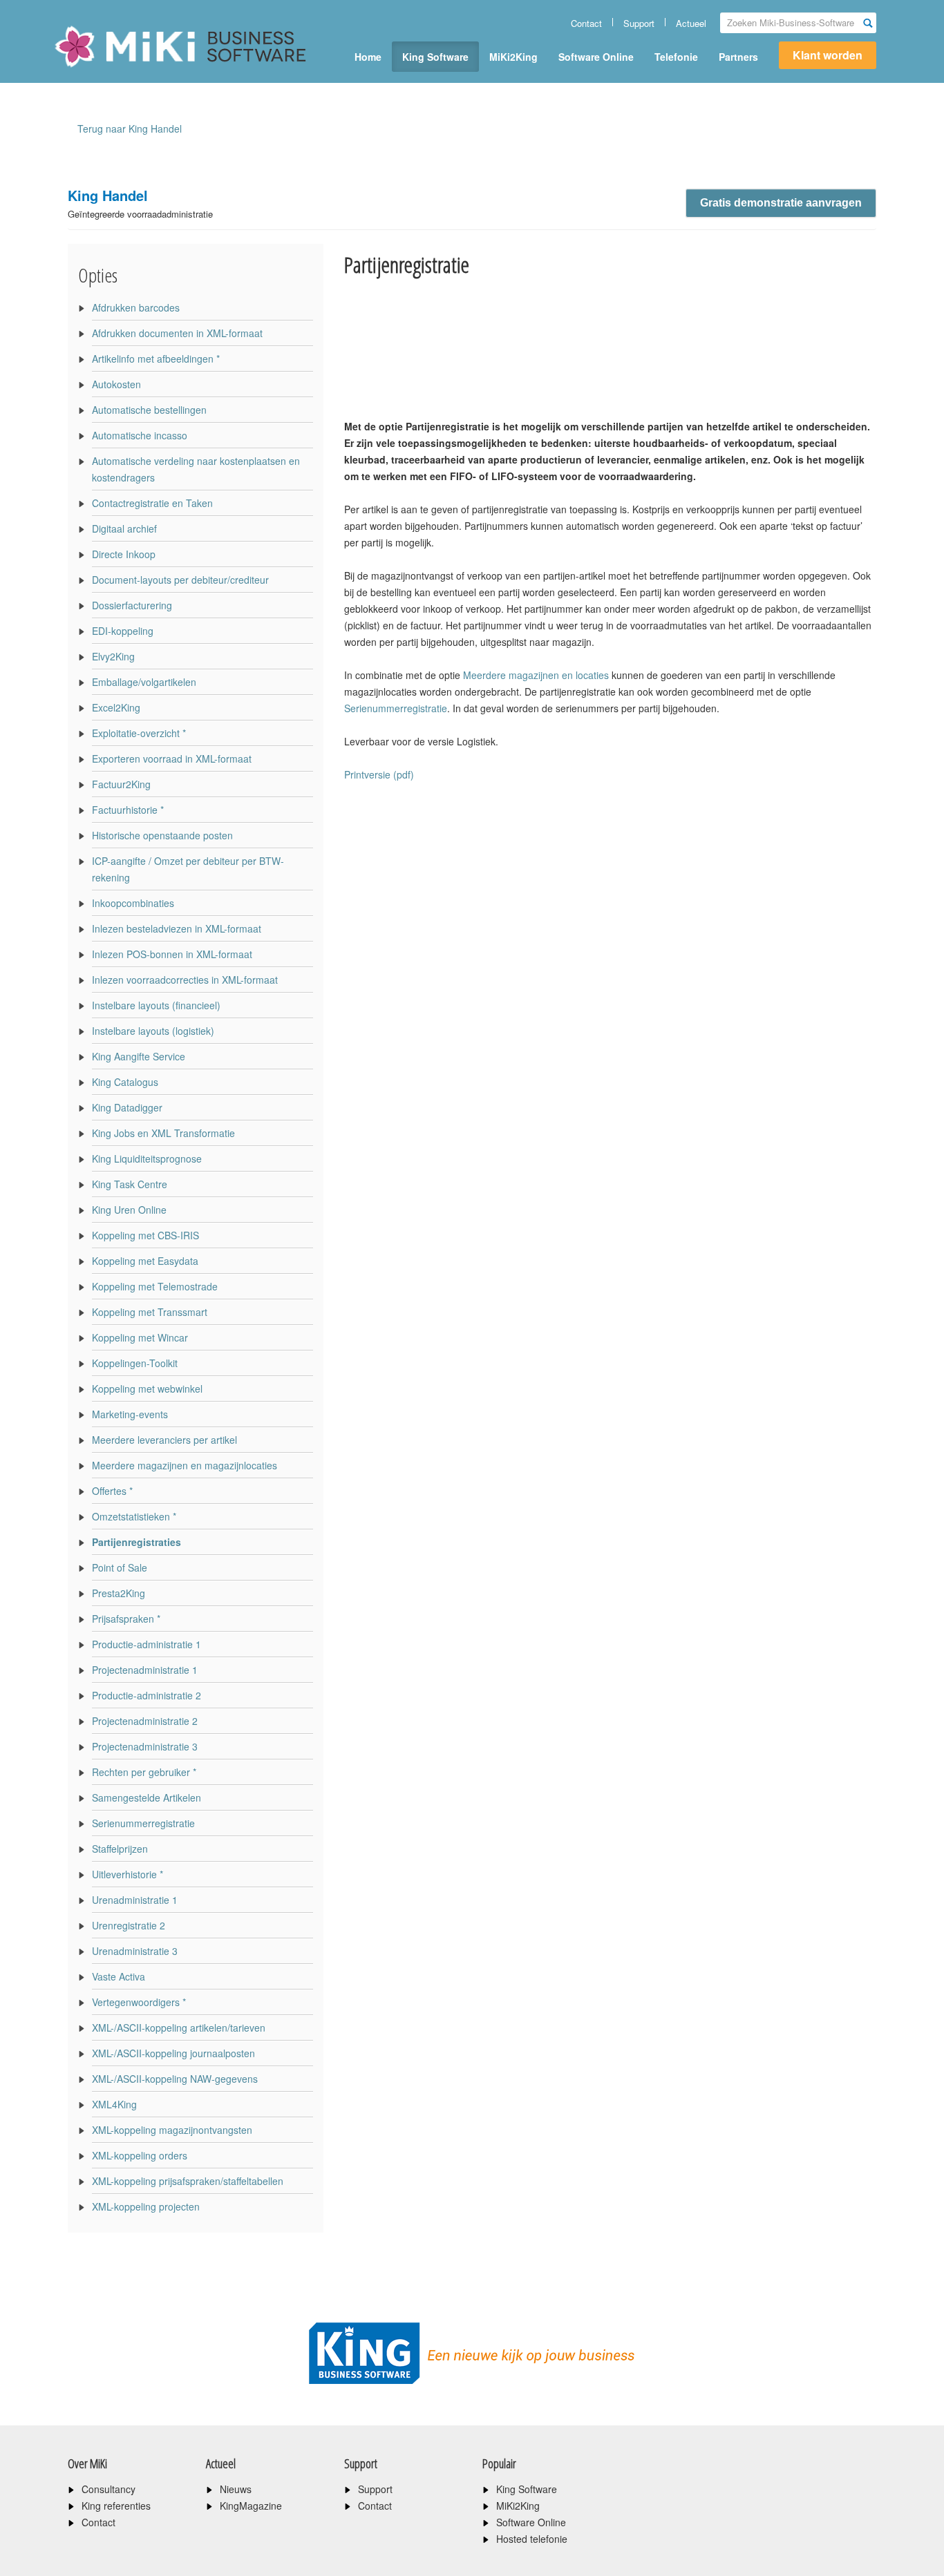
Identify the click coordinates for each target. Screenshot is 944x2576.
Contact (586, 23)
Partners (738, 57)
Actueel (691, 23)
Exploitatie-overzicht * (139, 733)
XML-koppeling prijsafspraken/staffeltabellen (188, 2181)
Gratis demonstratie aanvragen (781, 203)
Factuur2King (121, 784)
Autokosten (116, 384)
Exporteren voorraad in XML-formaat (172, 759)
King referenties (116, 2506)
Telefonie (676, 57)
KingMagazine (251, 2506)
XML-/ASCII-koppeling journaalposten (173, 2053)
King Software (435, 57)
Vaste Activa (119, 1976)
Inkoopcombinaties (133, 903)
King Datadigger (127, 1107)
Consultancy (108, 2489)
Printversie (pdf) (379, 774)
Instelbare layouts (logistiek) (153, 1031)
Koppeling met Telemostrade (155, 1286)
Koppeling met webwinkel (147, 1389)
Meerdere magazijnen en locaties (537, 675)
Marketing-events (130, 1414)
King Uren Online (129, 1210)
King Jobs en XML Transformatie (163, 1133)
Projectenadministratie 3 (145, 1746)
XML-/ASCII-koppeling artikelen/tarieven (179, 2028)
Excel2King (116, 707)
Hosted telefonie (532, 2539)
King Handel (140, 203)
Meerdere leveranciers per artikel (164, 1440)
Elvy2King (113, 656)
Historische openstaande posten (162, 835)
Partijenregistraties (136, 1542)
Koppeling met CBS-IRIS (145, 1235)
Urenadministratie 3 (135, 1951)
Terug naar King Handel (130, 128)
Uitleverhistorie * (128, 1874)
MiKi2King (513, 57)
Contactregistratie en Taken (152, 503)
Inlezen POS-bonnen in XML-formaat (172, 954)
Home (368, 57)
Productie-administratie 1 (147, 1644)
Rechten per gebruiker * (144, 1772)
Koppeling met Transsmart (150, 1312)
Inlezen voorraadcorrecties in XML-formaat (185, 980)
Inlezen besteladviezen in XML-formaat (177, 928)
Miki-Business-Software (123, 70)
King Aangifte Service (139, 1056)
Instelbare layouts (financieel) (156, 1005)
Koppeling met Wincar (140, 1337)
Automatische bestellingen (149, 410)
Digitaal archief (124, 528)
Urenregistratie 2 (129, 1925)
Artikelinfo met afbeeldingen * (156, 359)
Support (639, 23)
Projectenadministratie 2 (145, 1721)
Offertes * (112, 1491)
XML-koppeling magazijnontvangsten (172, 2130)
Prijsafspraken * (126, 1619)
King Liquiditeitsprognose (147, 1158)
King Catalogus (125, 1082)
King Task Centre (130, 1184)
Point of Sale (120, 1567)
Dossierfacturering (132, 605)
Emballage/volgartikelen (144, 682)
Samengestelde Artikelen (147, 1797)
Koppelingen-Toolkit (135, 1363)
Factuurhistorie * (128, 810)
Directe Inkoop (124, 554)
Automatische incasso (140, 435)
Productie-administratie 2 (147, 1695)
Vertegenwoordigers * (139, 2002)
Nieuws (236, 2489)
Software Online (596, 57)
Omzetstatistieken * (134, 1516)
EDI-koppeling (123, 631)
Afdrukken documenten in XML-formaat (177, 333)
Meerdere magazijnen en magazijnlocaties (185, 1465)
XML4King (114, 2104)
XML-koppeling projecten (146, 2206)
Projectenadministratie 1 (145, 1670)
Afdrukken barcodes (136, 307)
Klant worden (828, 55)
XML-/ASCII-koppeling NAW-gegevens (175, 2079)
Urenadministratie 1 (135, 1900)
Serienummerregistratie (143, 1823)
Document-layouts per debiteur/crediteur (180, 580)
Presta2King (119, 1593)
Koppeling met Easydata (145, 1261)
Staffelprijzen (120, 1849)
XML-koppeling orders (140, 2155)
